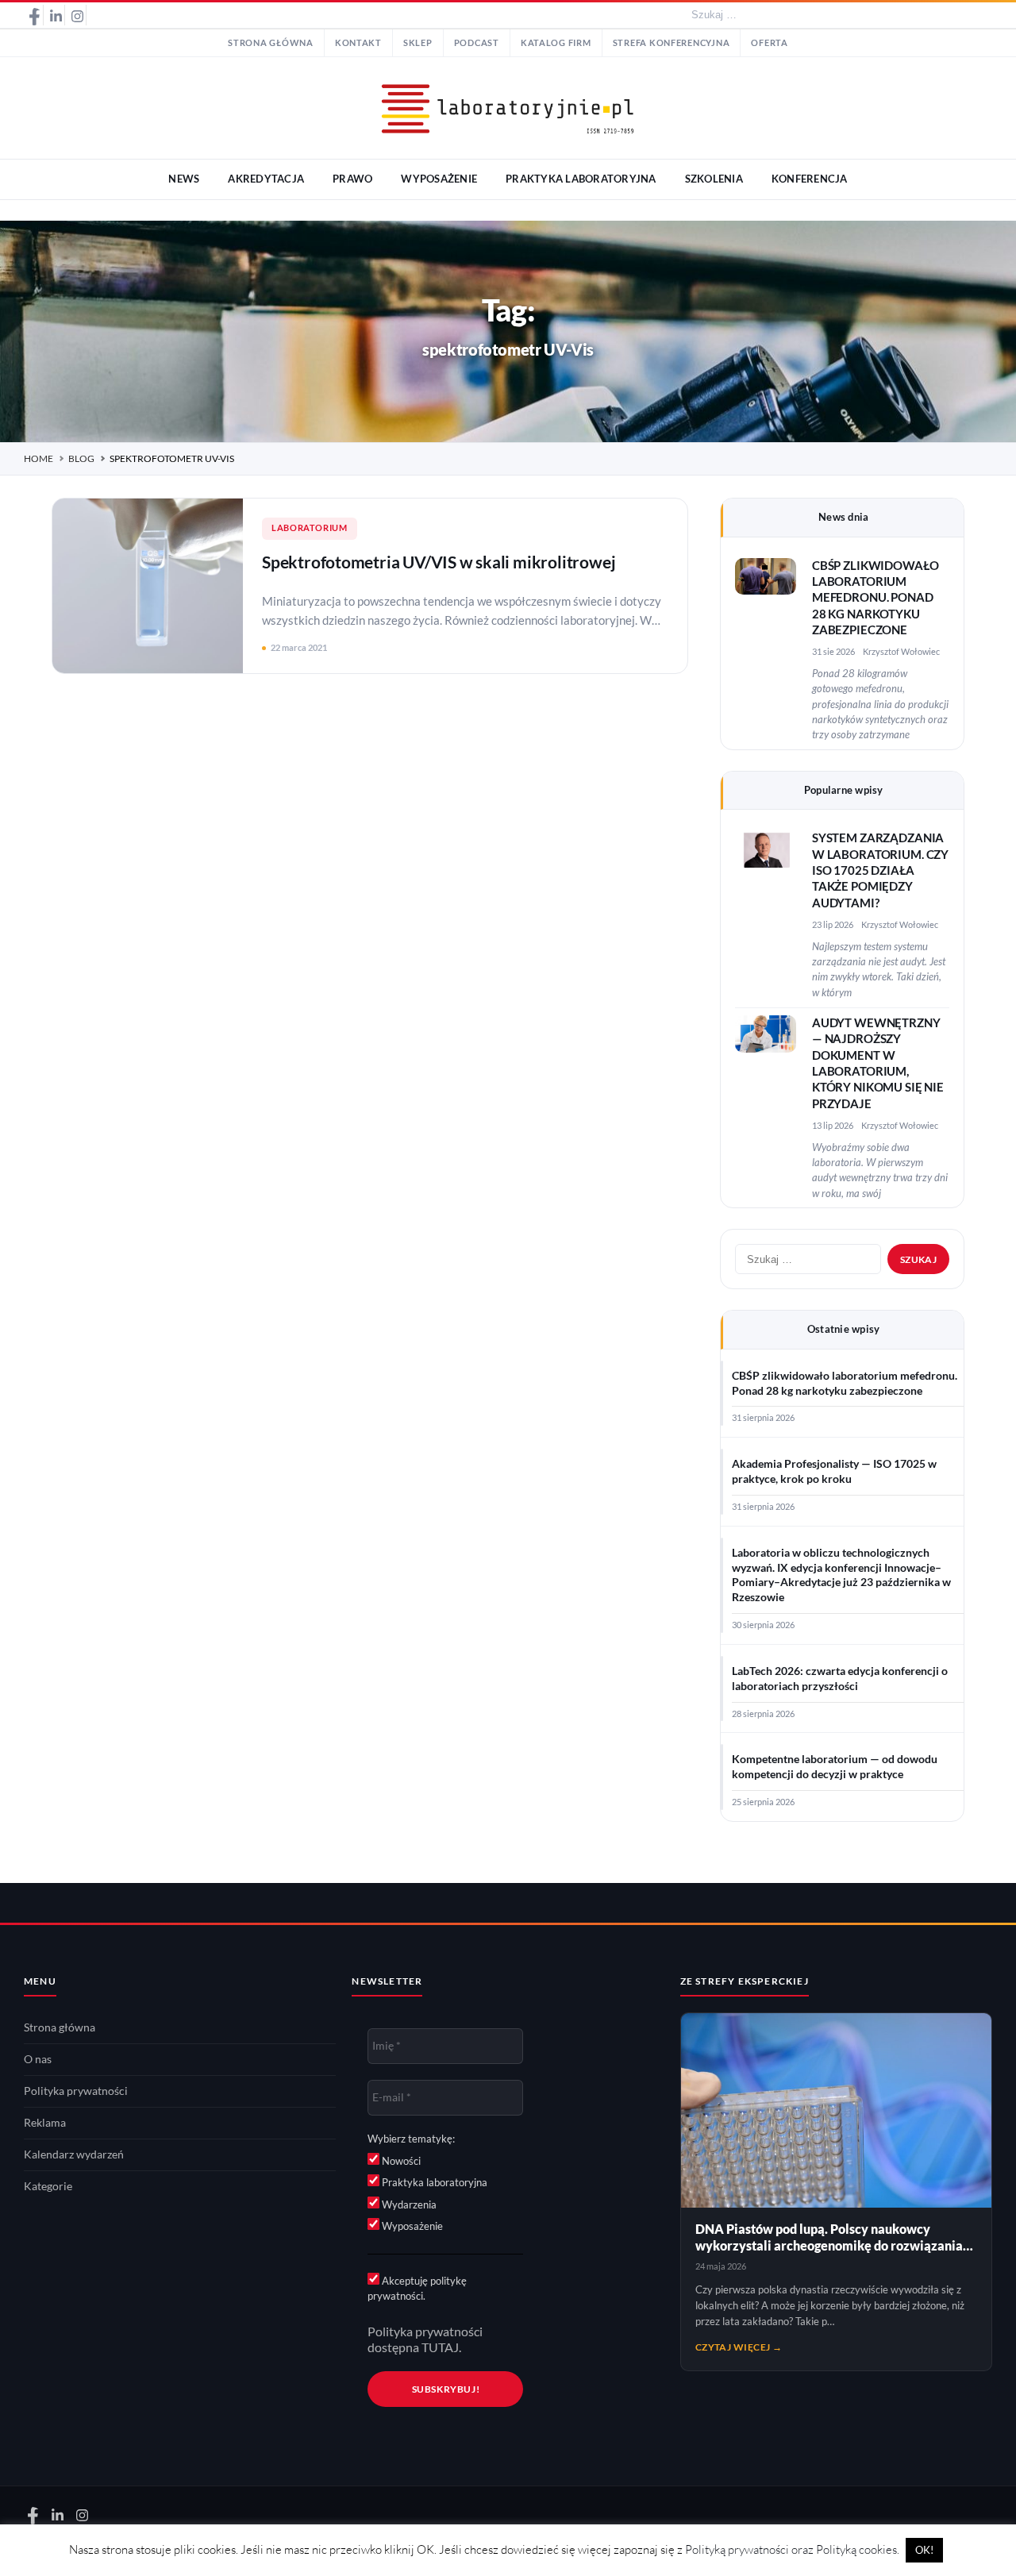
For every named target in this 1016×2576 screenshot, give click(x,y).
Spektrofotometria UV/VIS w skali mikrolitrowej (439, 562)
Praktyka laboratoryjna (433, 2182)
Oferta (769, 43)
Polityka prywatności (76, 2091)
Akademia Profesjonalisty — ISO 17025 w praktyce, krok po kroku (834, 1471)
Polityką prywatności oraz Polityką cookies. (792, 2549)
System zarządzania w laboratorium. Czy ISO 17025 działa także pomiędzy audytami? (880, 870)
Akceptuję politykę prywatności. (417, 2289)
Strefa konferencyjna (672, 43)
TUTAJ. (441, 2347)
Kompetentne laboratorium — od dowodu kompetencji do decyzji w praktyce (835, 1767)
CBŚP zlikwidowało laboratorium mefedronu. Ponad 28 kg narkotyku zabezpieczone (876, 598)
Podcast (477, 43)
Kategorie (48, 2186)
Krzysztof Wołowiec (901, 651)
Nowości (400, 2161)
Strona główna (271, 43)
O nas (38, 2059)
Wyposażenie (411, 2226)
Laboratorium (310, 528)
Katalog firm (556, 43)
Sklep (418, 43)
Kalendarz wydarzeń (74, 2154)
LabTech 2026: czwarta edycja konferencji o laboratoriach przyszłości (840, 1679)
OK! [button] (924, 2550)
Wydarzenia (408, 2204)
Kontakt (358, 43)
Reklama (45, 2123)
